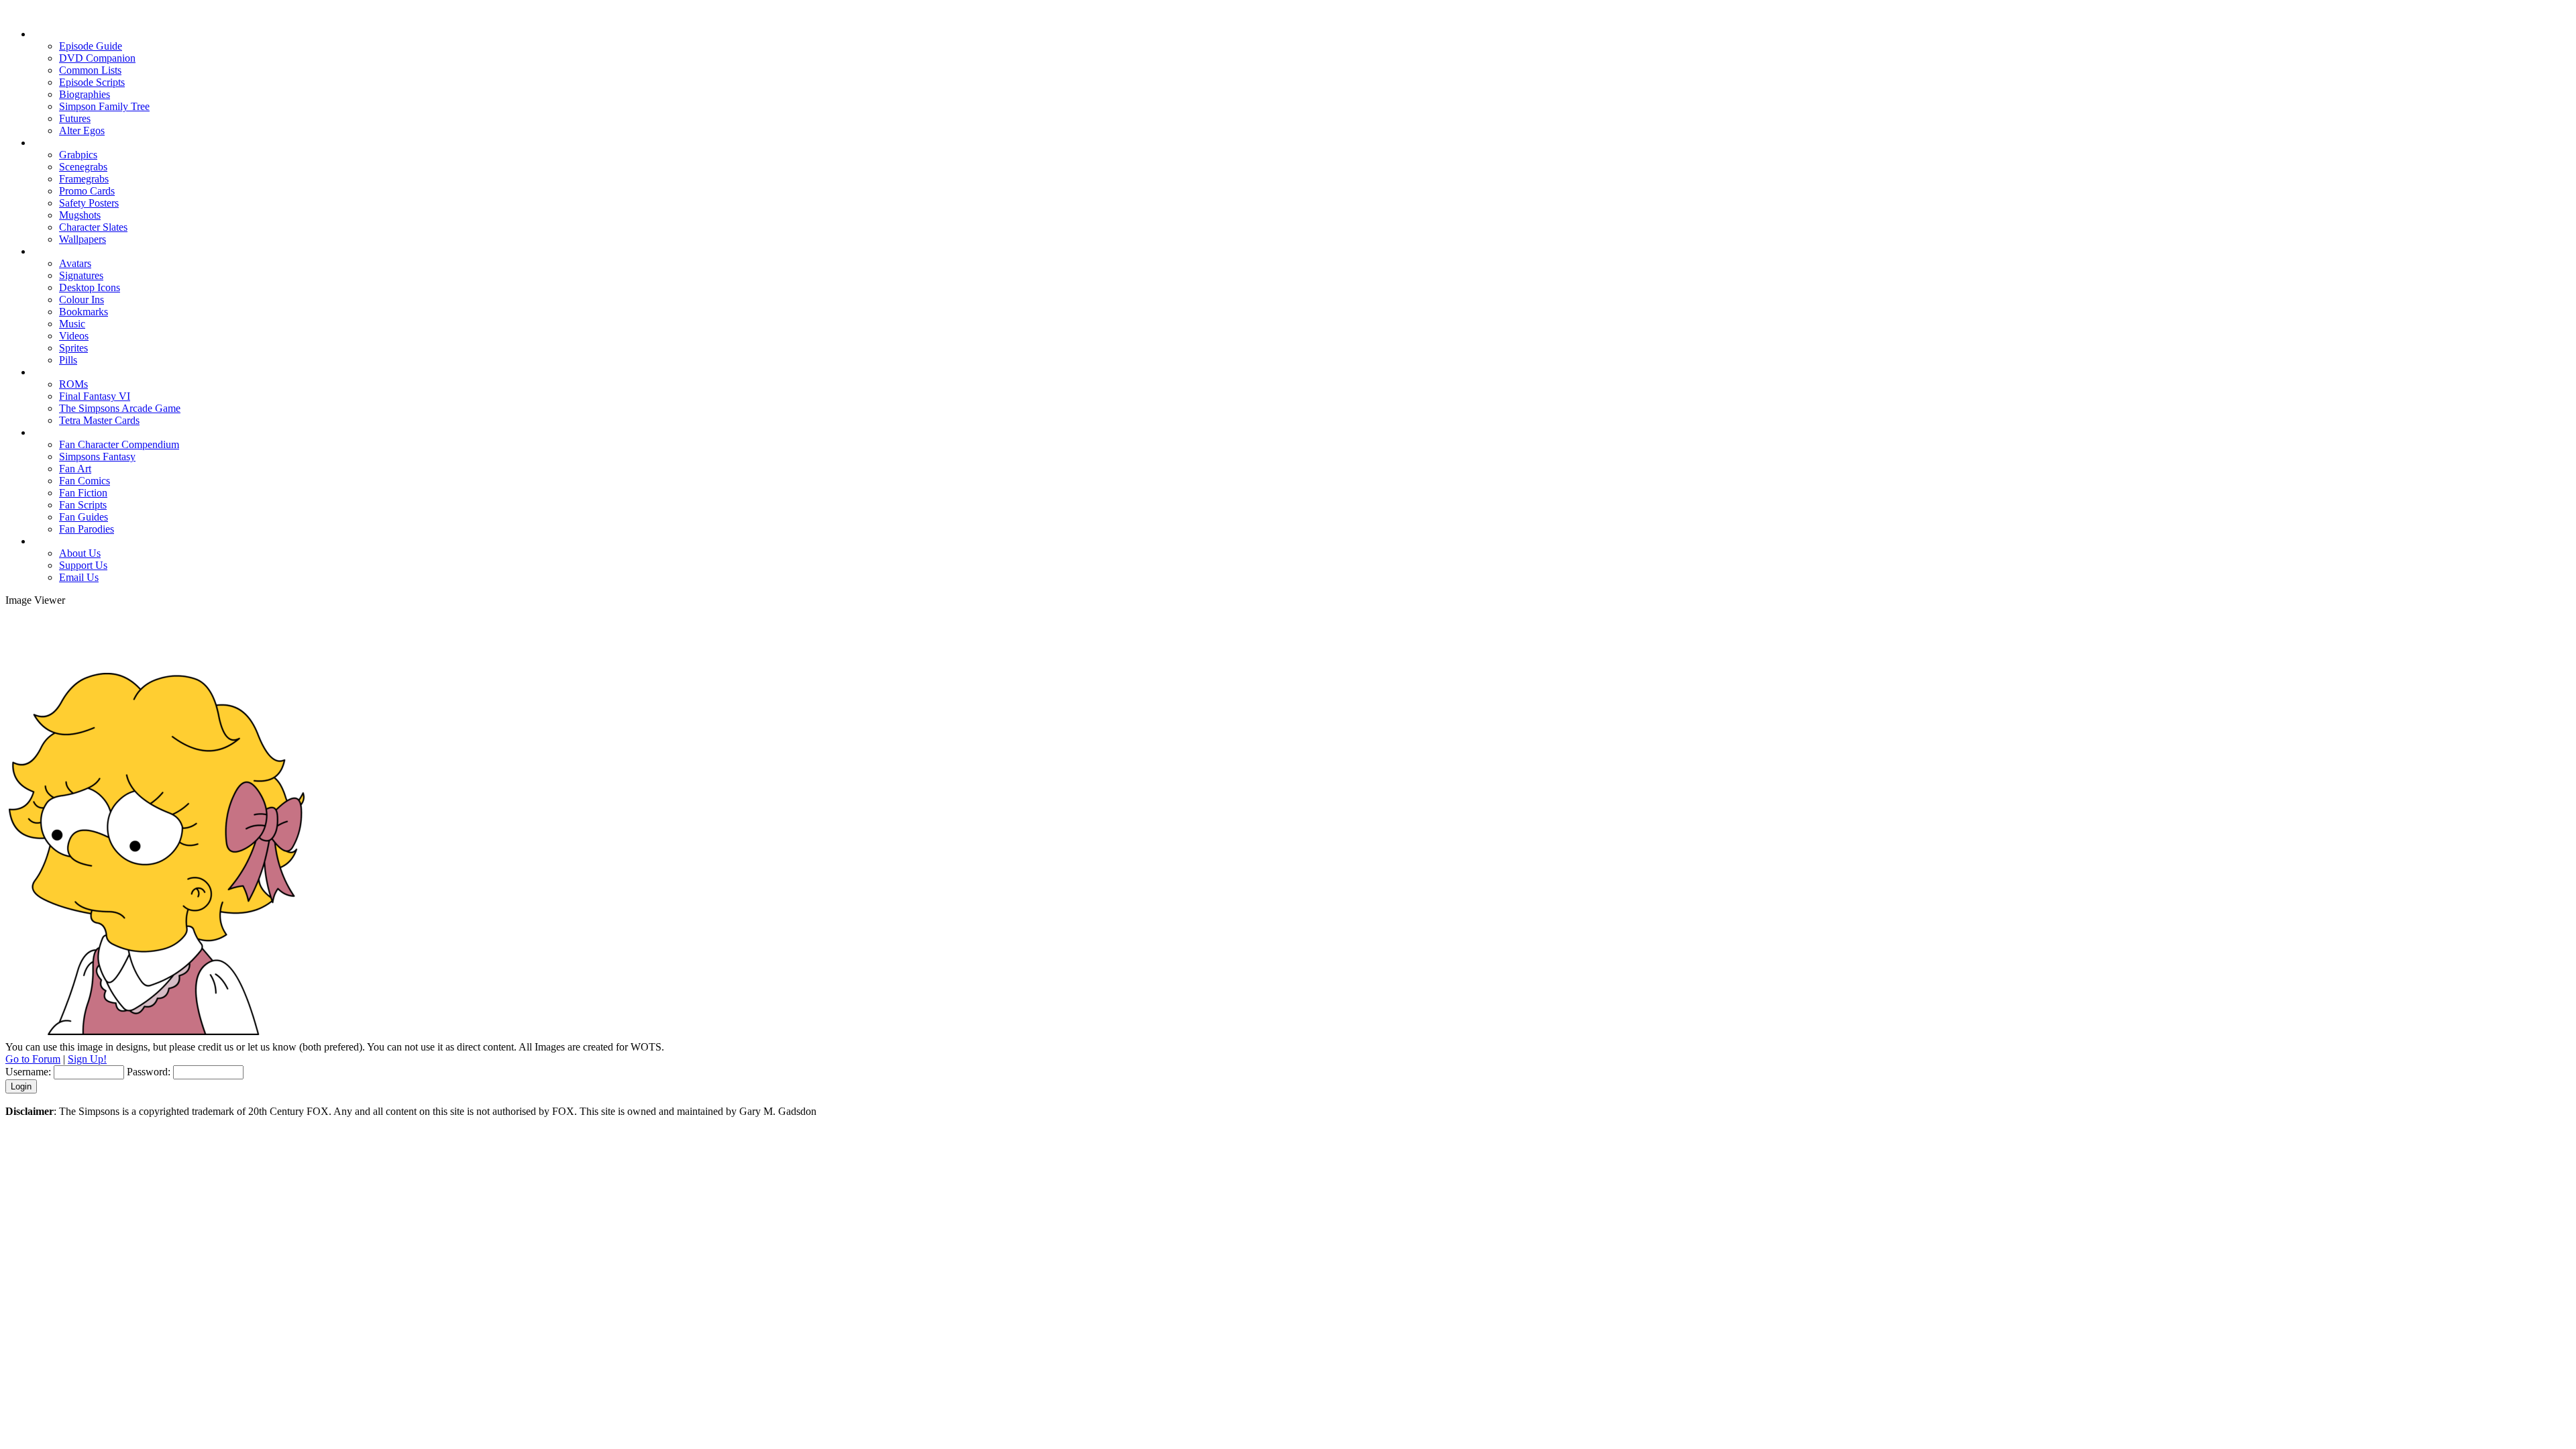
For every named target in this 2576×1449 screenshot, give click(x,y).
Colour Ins (82, 300)
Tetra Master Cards (99, 420)
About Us (80, 553)
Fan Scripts (83, 505)
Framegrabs (84, 179)
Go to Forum (33, 1059)
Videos (74, 336)
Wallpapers (83, 239)
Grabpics (78, 155)
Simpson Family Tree (104, 106)
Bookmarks (84, 312)
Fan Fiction (83, 493)
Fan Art (75, 469)
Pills (68, 360)
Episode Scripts (92, 82)
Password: (149, 1072)
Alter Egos (82, 130)
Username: (28, 1072)
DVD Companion (97, 58)
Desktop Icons (90, 287)
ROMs (73, 384)
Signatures (81, 275)
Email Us (79, 577)
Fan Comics (85, 481)
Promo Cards (87, 191)
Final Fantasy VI (95, 396)
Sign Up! (87, 1059)
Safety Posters (89, 203)
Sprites (73, 348)
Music (72, 324)
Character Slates (93, 227)
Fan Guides (84, 517)
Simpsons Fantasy (97, 457)
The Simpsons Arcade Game (120, 408)
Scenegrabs (83, 167)
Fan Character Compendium (119, 444)
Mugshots (80, 215)
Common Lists (90, 70)
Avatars (75, 263)
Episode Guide (91, 46)
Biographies (85, 94)
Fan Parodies (87, 529)
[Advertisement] (1288, 637)
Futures (75, 118)
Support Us (83, 565)
